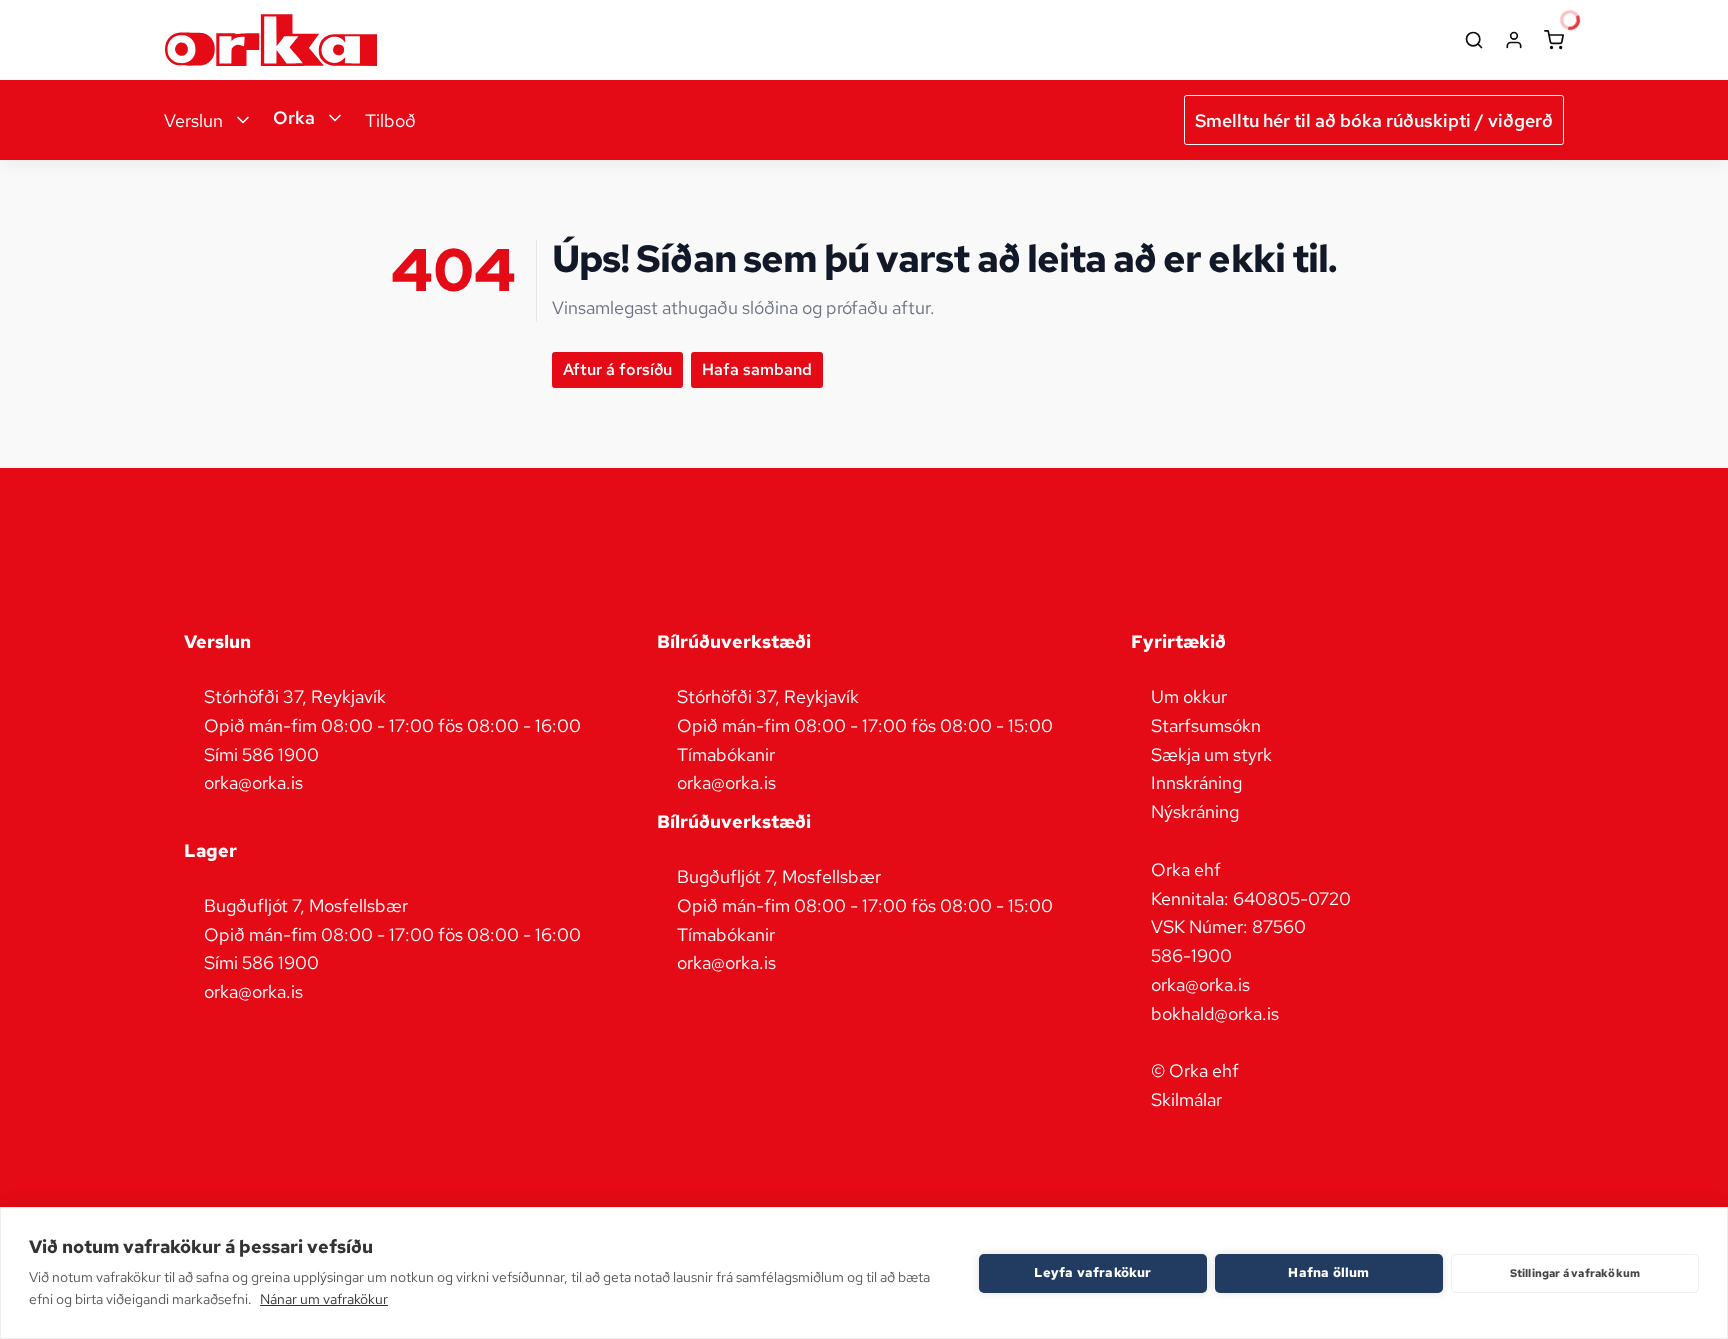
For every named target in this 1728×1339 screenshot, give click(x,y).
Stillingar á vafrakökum (1575, 1273)
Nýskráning (1195, 811)
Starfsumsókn (1206, 725)
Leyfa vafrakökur (1092, 1272)
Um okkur (1189, 696)
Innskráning (1196, 782)
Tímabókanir (726, 754)
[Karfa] (1554, 40)
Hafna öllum (1328, 1272)
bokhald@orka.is (1215, 1013)
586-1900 (1191, 955)
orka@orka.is (1200, 984)
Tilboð (390, 120)
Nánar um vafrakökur (324, 1299)
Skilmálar (1186, 1099)
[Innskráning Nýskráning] (1514, 40)
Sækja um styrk (1211, 754)
